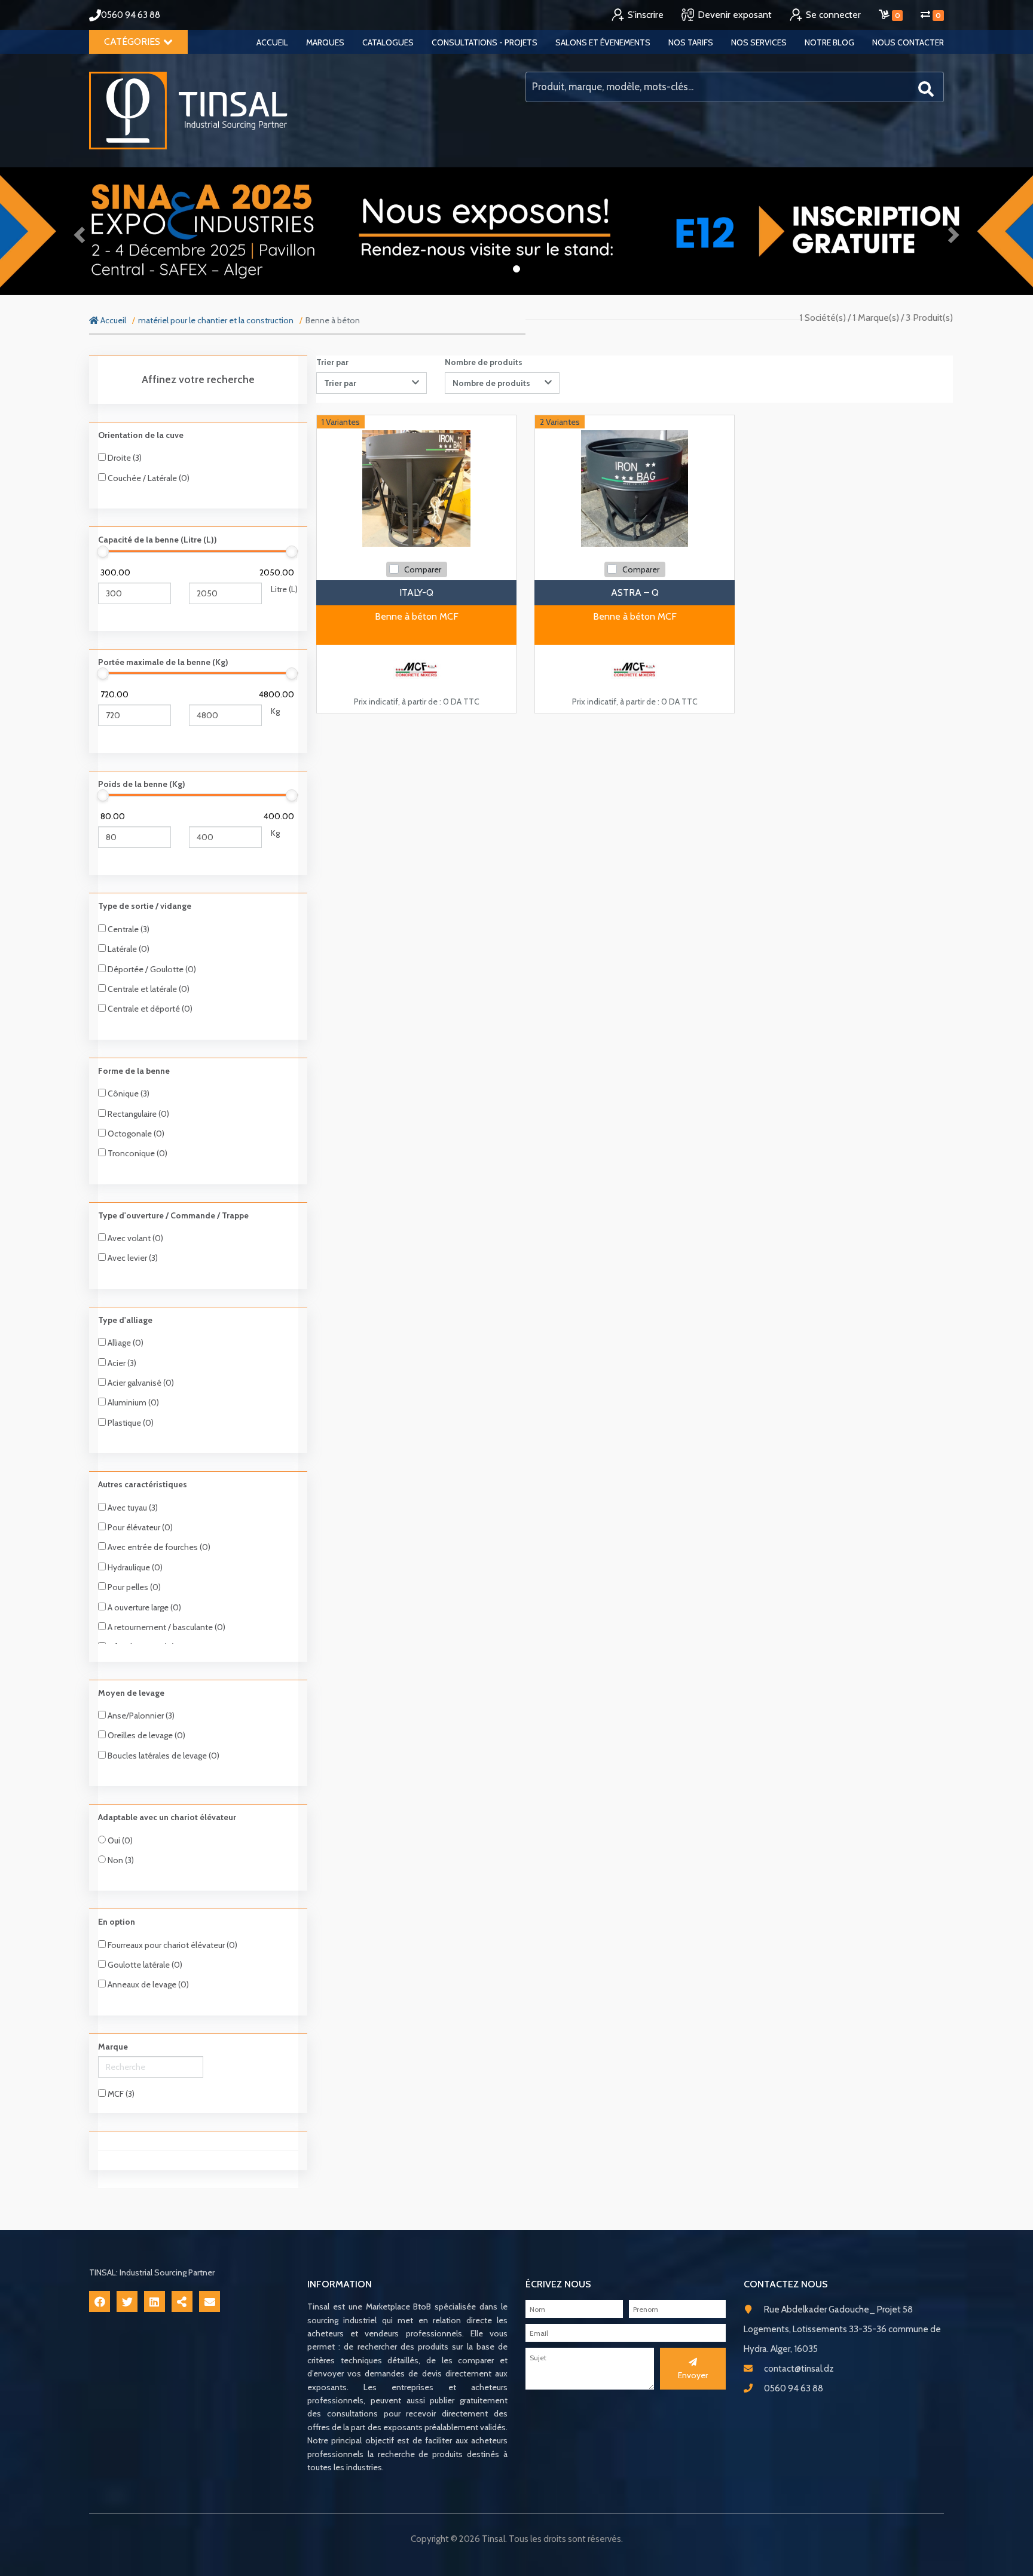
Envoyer (693, 2375)
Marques (325, 42)
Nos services (759, 42)
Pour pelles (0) (133, 1587)
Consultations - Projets (485, 42)
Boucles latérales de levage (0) (163, 1756)
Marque (113, 2047)
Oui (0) (119, 1840)
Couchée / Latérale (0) (148, 478)
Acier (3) (121, 1363)
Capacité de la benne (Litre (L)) (158, 540)
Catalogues (388, 42)
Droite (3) (124, 458)
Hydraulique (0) (134, 1567)
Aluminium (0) (132, 1402)
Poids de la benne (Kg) (142, 784)
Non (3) (120, 1860)
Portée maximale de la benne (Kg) (163, 662)
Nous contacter (908, 42)
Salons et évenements (603, 42)
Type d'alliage (125, 1320)
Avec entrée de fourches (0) (158, 1547)
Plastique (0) (130, 1423)
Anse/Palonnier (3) (140, 1716)
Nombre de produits (484, 362)
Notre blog (829, 42)
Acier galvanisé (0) (140, 1383)
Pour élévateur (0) (139, 1527)
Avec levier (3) (132, 1258)
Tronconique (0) (137, 1153)
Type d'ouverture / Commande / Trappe (173, 1215)
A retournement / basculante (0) (166, 1627)
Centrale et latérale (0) (148, 989)
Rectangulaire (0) (137, 1114)
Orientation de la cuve (141, 435)
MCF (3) (120, 2094)
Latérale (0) (128, 949)
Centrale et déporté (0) (149, 1009)
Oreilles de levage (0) (146, 1735)
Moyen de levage (131, 1693)
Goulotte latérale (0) (144, 1965)
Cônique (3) (128, 1094)
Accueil (272, 42)
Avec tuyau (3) (132, 1508)
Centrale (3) (128, 929)
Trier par (332, 362)
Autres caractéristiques (143, 1484)
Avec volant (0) (135, 1238)
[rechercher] (926, 88)
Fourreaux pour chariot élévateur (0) (172, 1945)
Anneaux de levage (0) (147, 1984)
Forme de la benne (134, 1071)
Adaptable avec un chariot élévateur (167, 1817)
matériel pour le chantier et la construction (216, 320)
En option (117, 1922)
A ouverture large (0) (143, 1607)
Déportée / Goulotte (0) (151, 969)
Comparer (423, 569)
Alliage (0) (125, 1343)
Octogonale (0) (135, 1134)
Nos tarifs (691, 42)
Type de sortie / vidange (145, 906)
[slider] (103, 552)
